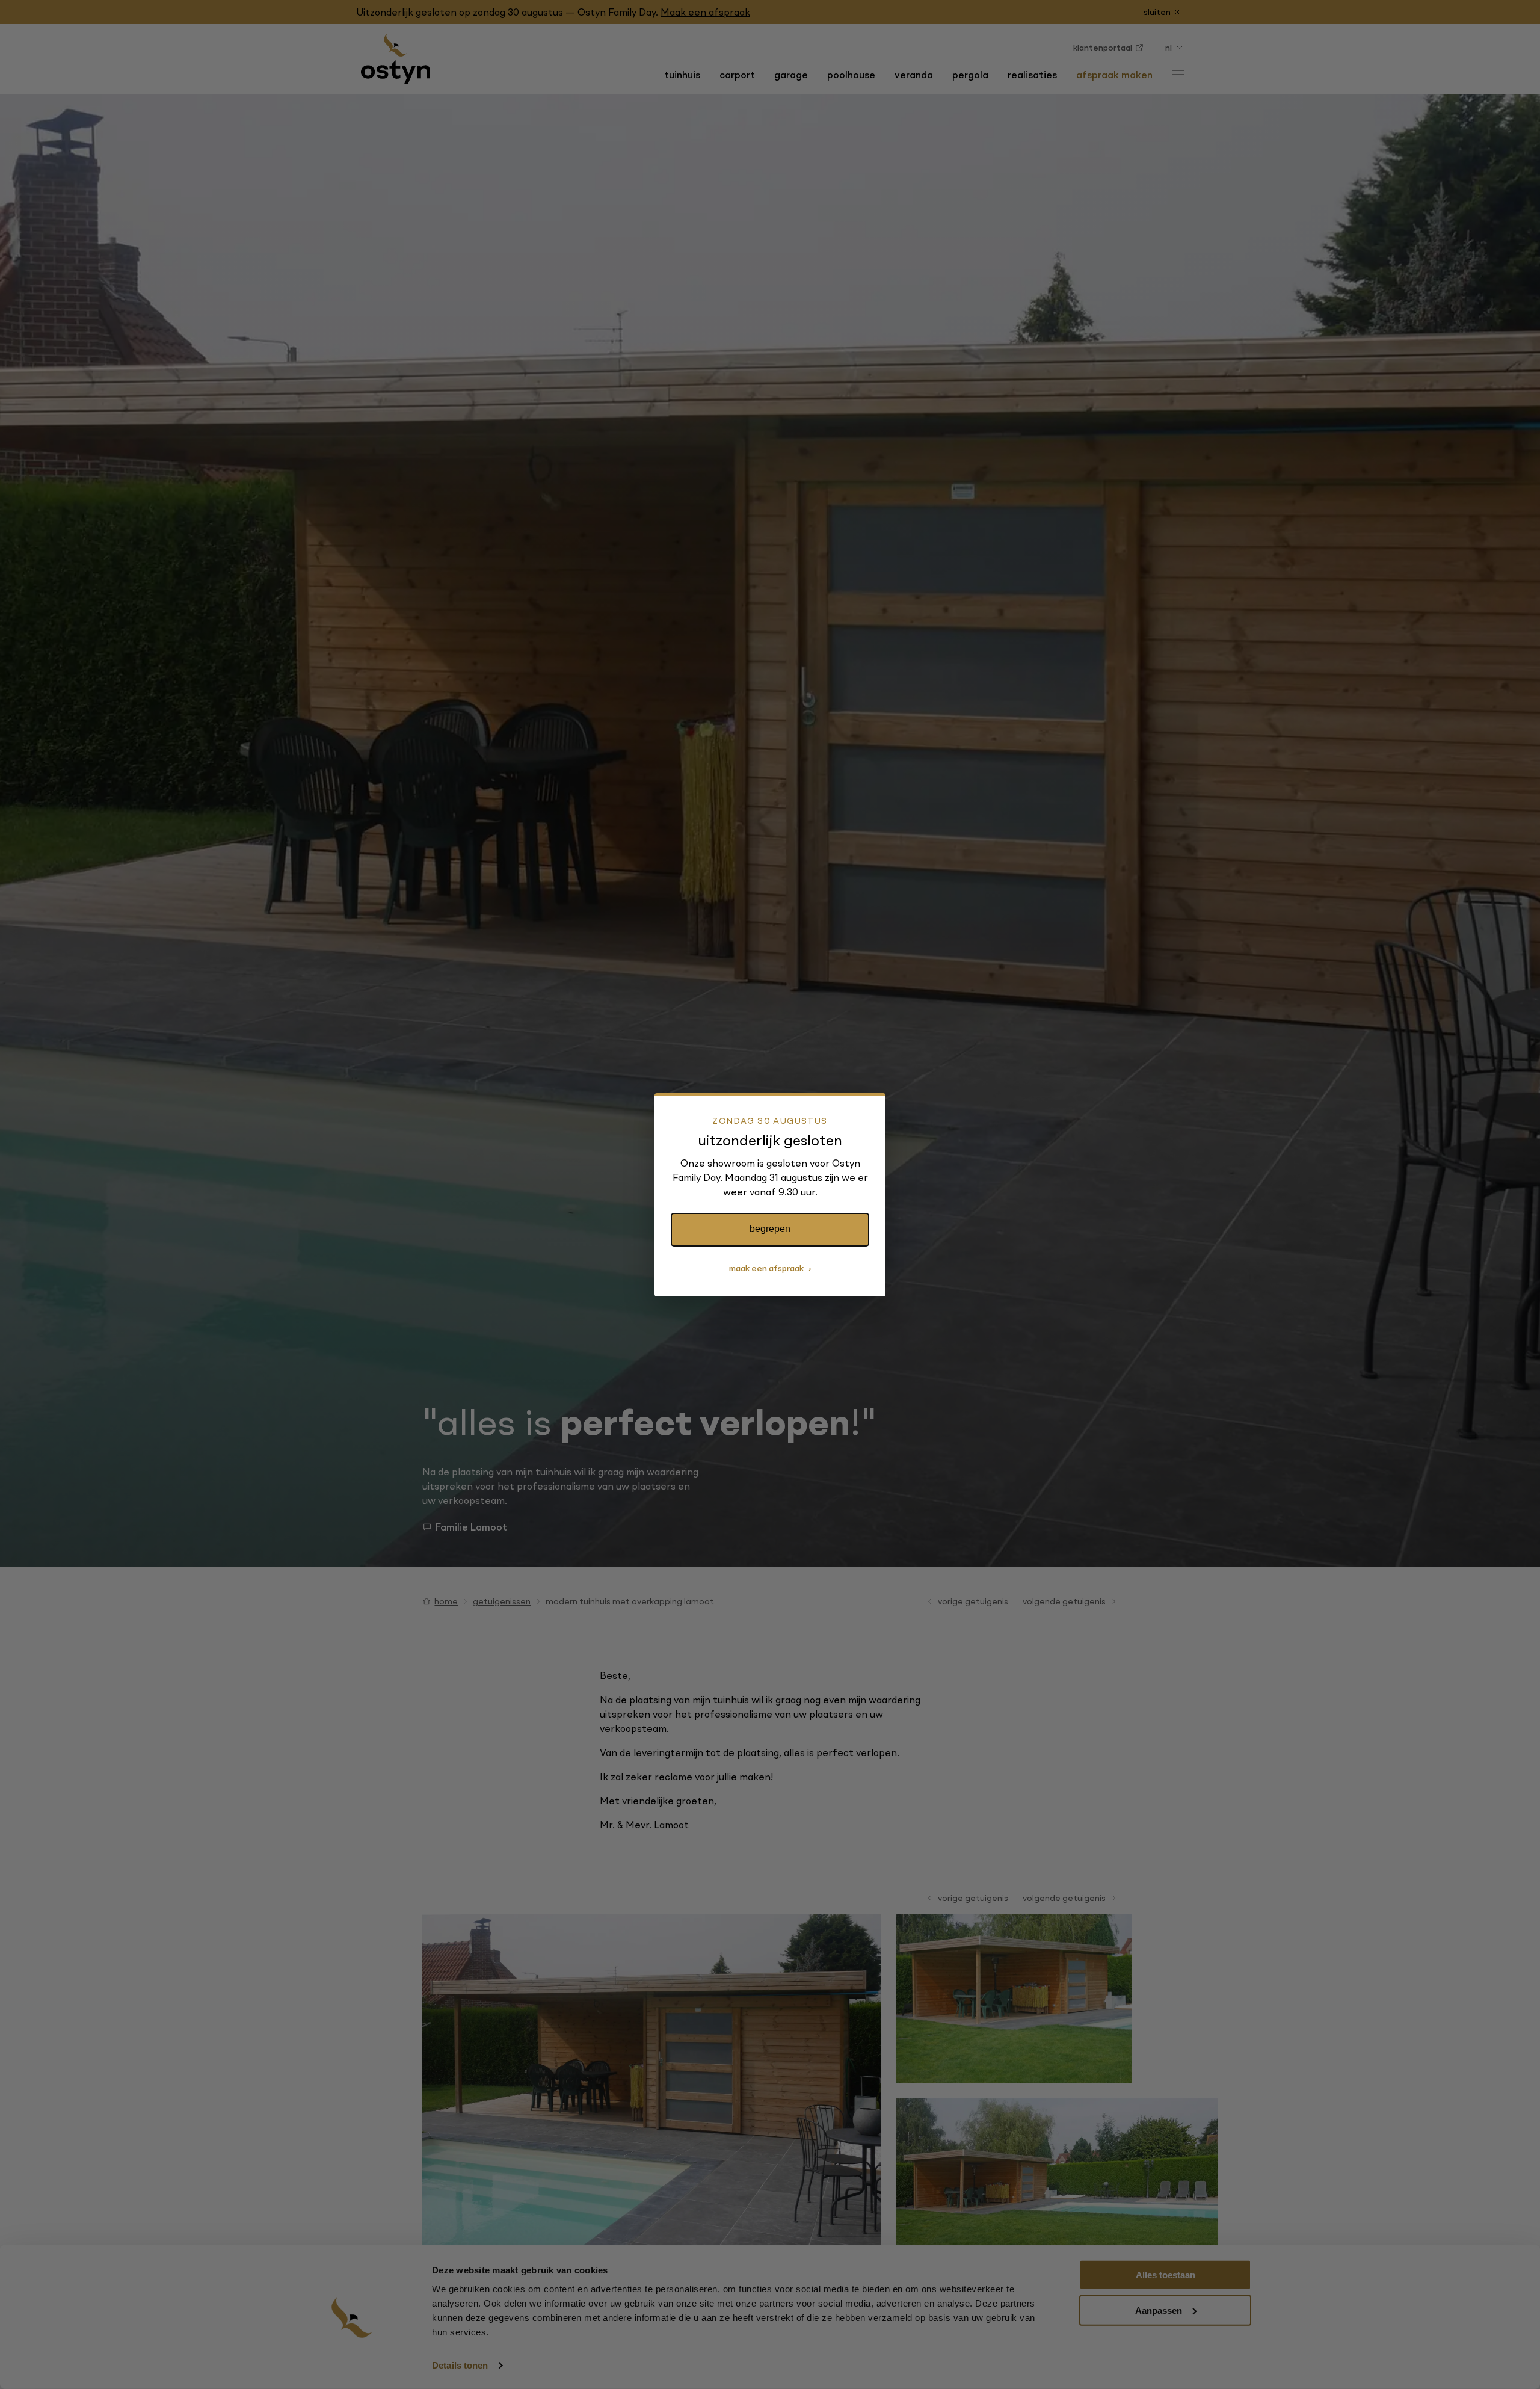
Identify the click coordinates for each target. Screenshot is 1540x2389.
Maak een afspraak (766, 1268)
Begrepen (770, 1229)
